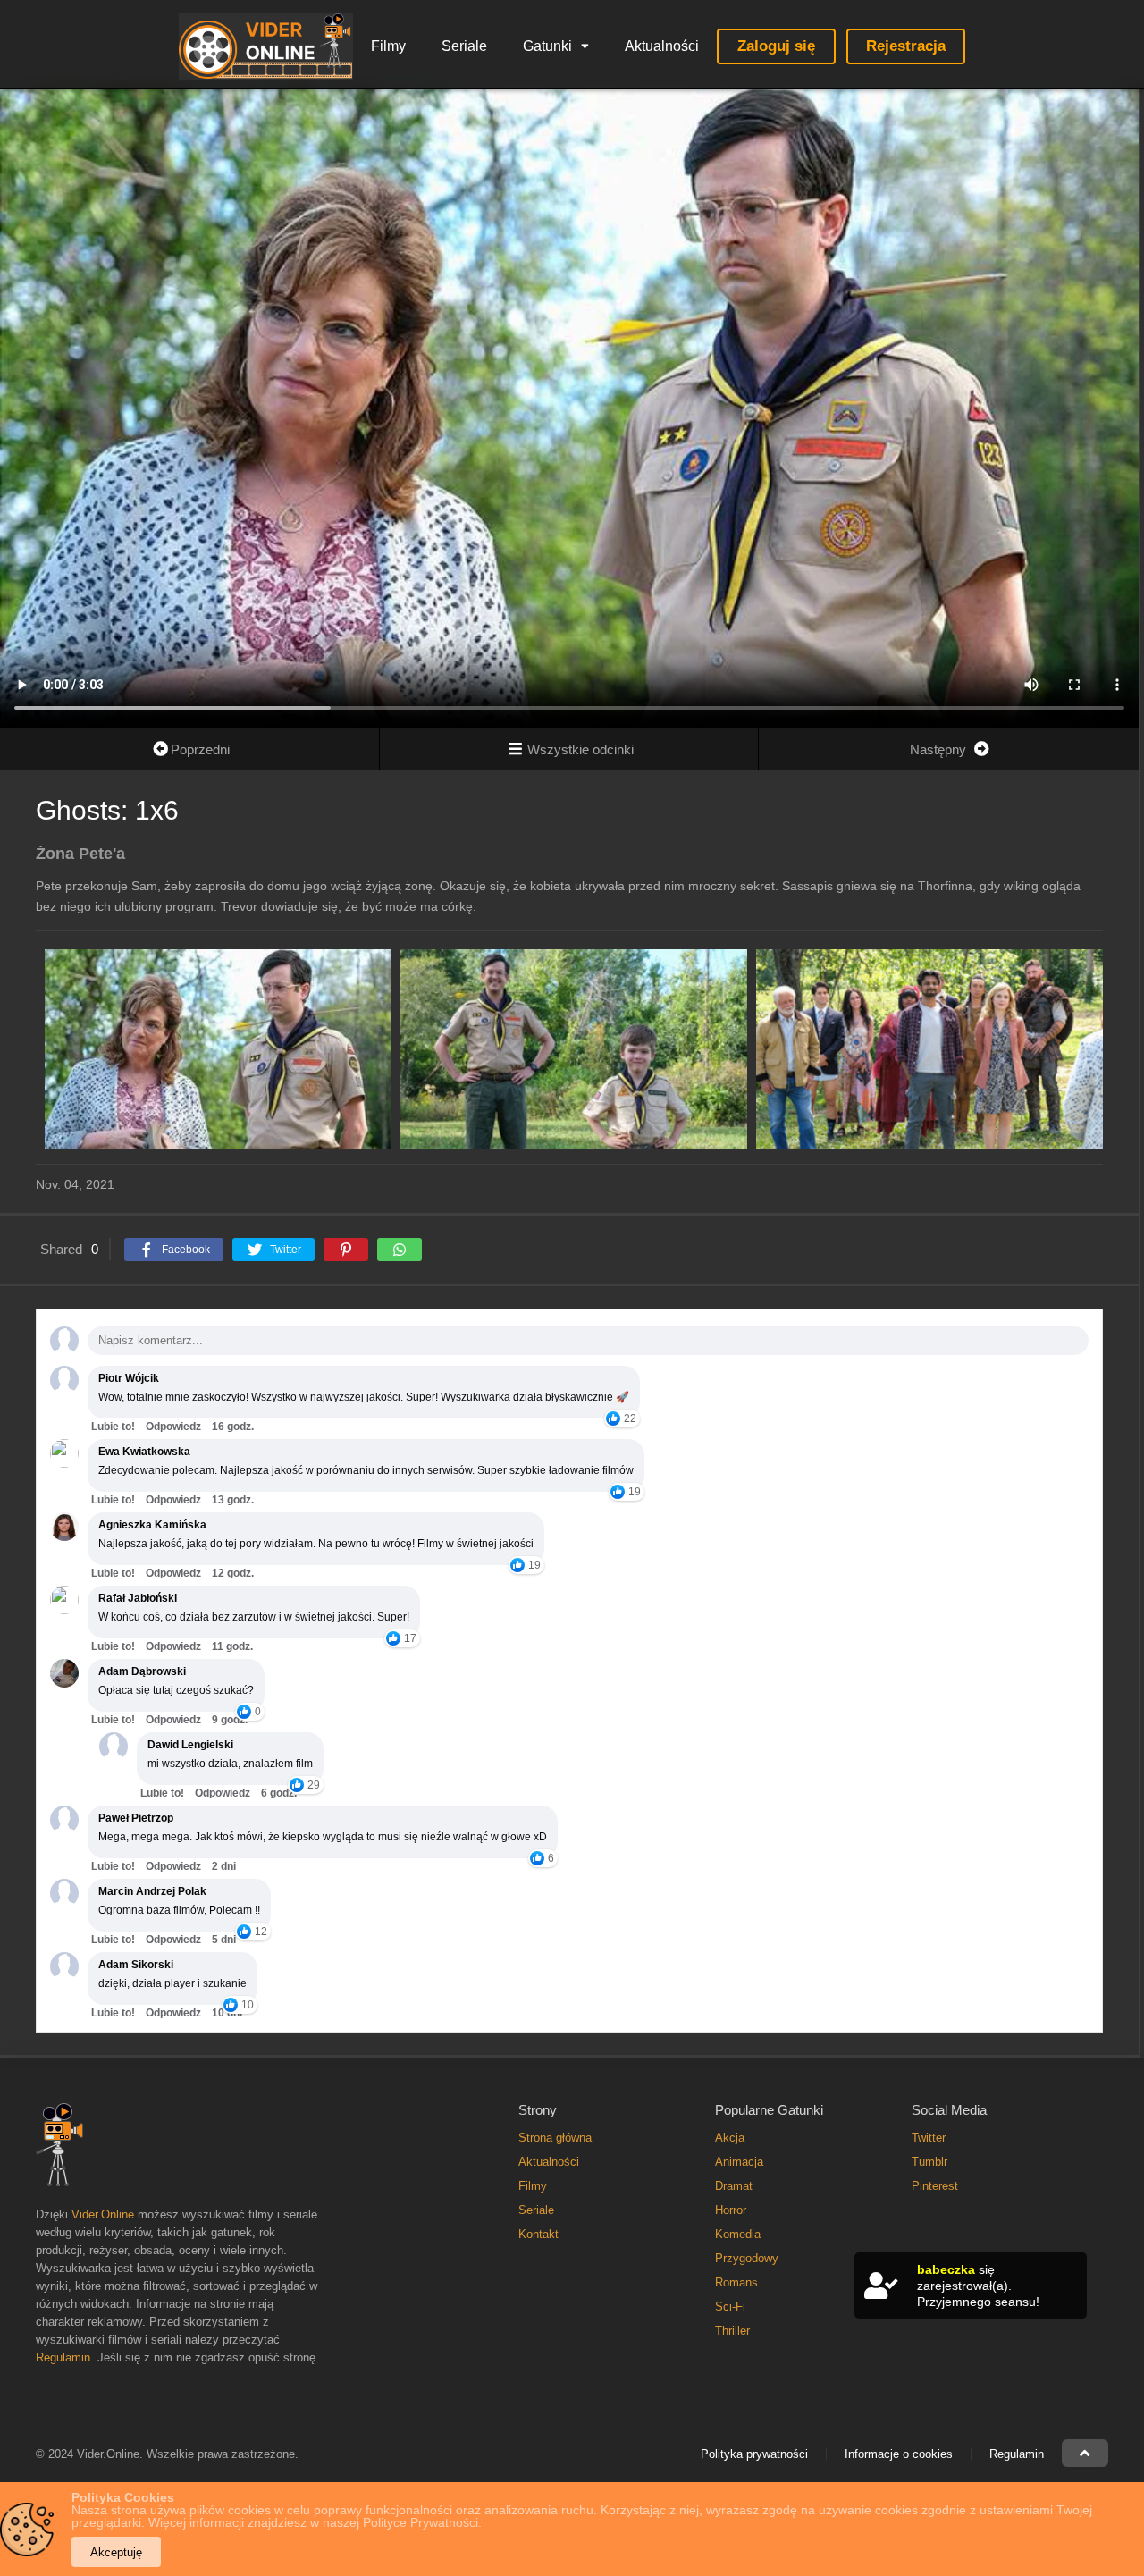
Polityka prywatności (754, 2454)
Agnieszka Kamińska (152, 1525)
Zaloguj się (776, 46)
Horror (731, 2210)
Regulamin (63, 2357)
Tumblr (929, 2162)
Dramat (734, 2186)
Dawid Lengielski (190, 1745)
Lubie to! (113, 1427)
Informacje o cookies (899, 2454)
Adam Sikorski (136, 1965)
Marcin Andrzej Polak (152, 1891)
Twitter (929, 2138)
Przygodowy (747, 2258)
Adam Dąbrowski (142, 1671)
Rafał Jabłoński (138, 1598)
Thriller (732, 2331)
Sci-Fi (730, 2307)
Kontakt (538, 2234)
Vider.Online (103, 2214)
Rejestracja (906, 46)
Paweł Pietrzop (136, 1818)
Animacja (739, 2162)
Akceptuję (116, 2552)
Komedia (738, 2234)
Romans (736, 2282)
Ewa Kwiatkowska (144, 1452)
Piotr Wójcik (129, 1378)
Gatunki (547, 46)
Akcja (730, 2138)
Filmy (388, 46)
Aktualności (662, 46)
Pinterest (935, 2186)
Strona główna (555, 2138)
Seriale (464, 46)
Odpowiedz (173, 1427)
